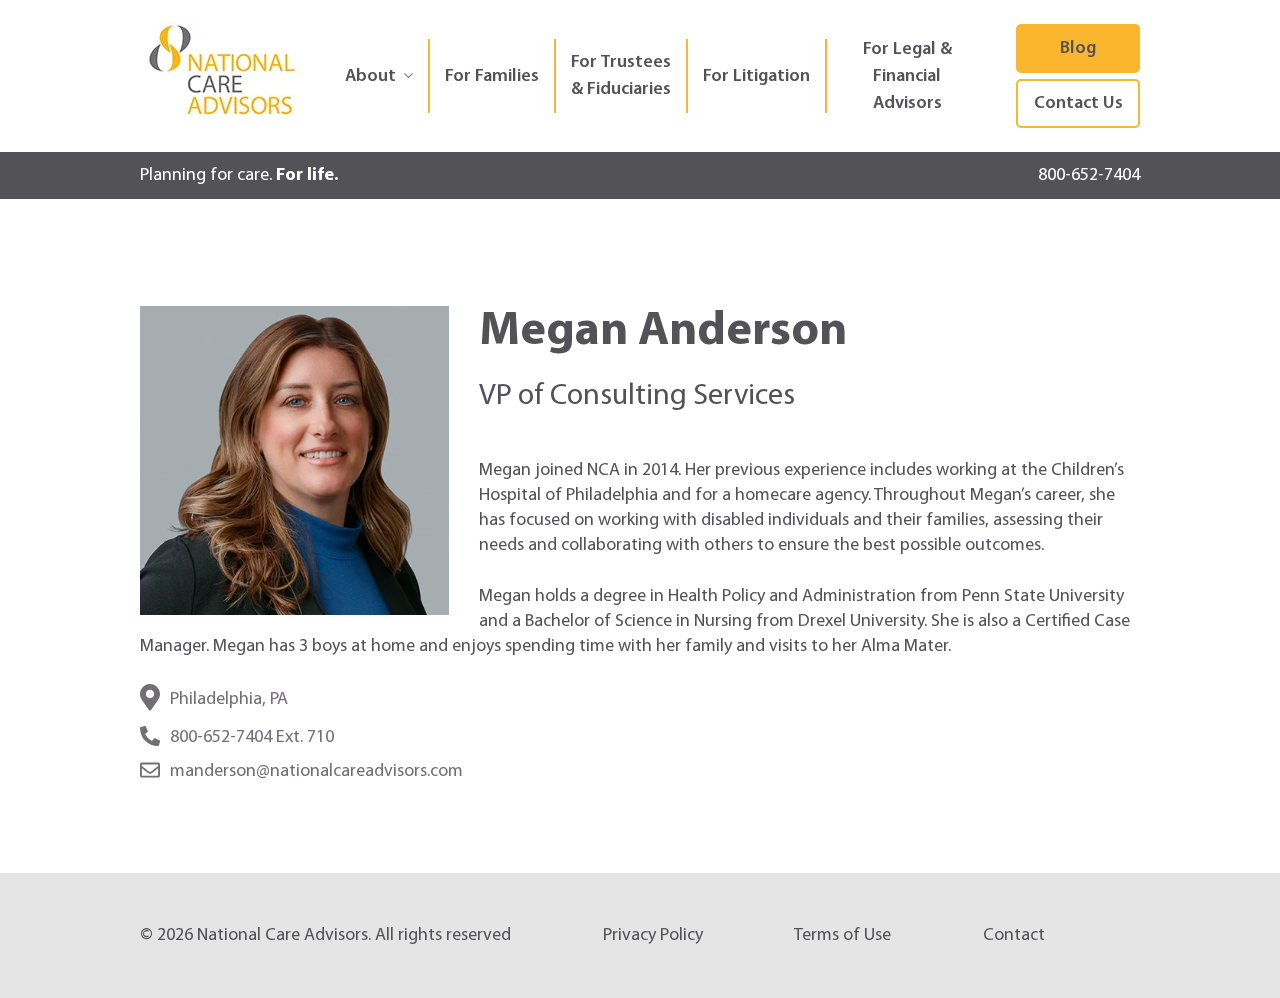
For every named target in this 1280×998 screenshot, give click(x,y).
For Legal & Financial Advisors (907, 76)
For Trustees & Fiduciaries (621, 76)
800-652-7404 (1089, 175)
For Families (492, 76)
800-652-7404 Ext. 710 (252, 737)
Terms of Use (842, 935)
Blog (1078, 48)
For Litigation (756, 76)
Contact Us (1078, 103)
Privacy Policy (653, 935)
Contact (1014, 935)
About (370, 76)
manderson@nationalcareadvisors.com (316, 771)
